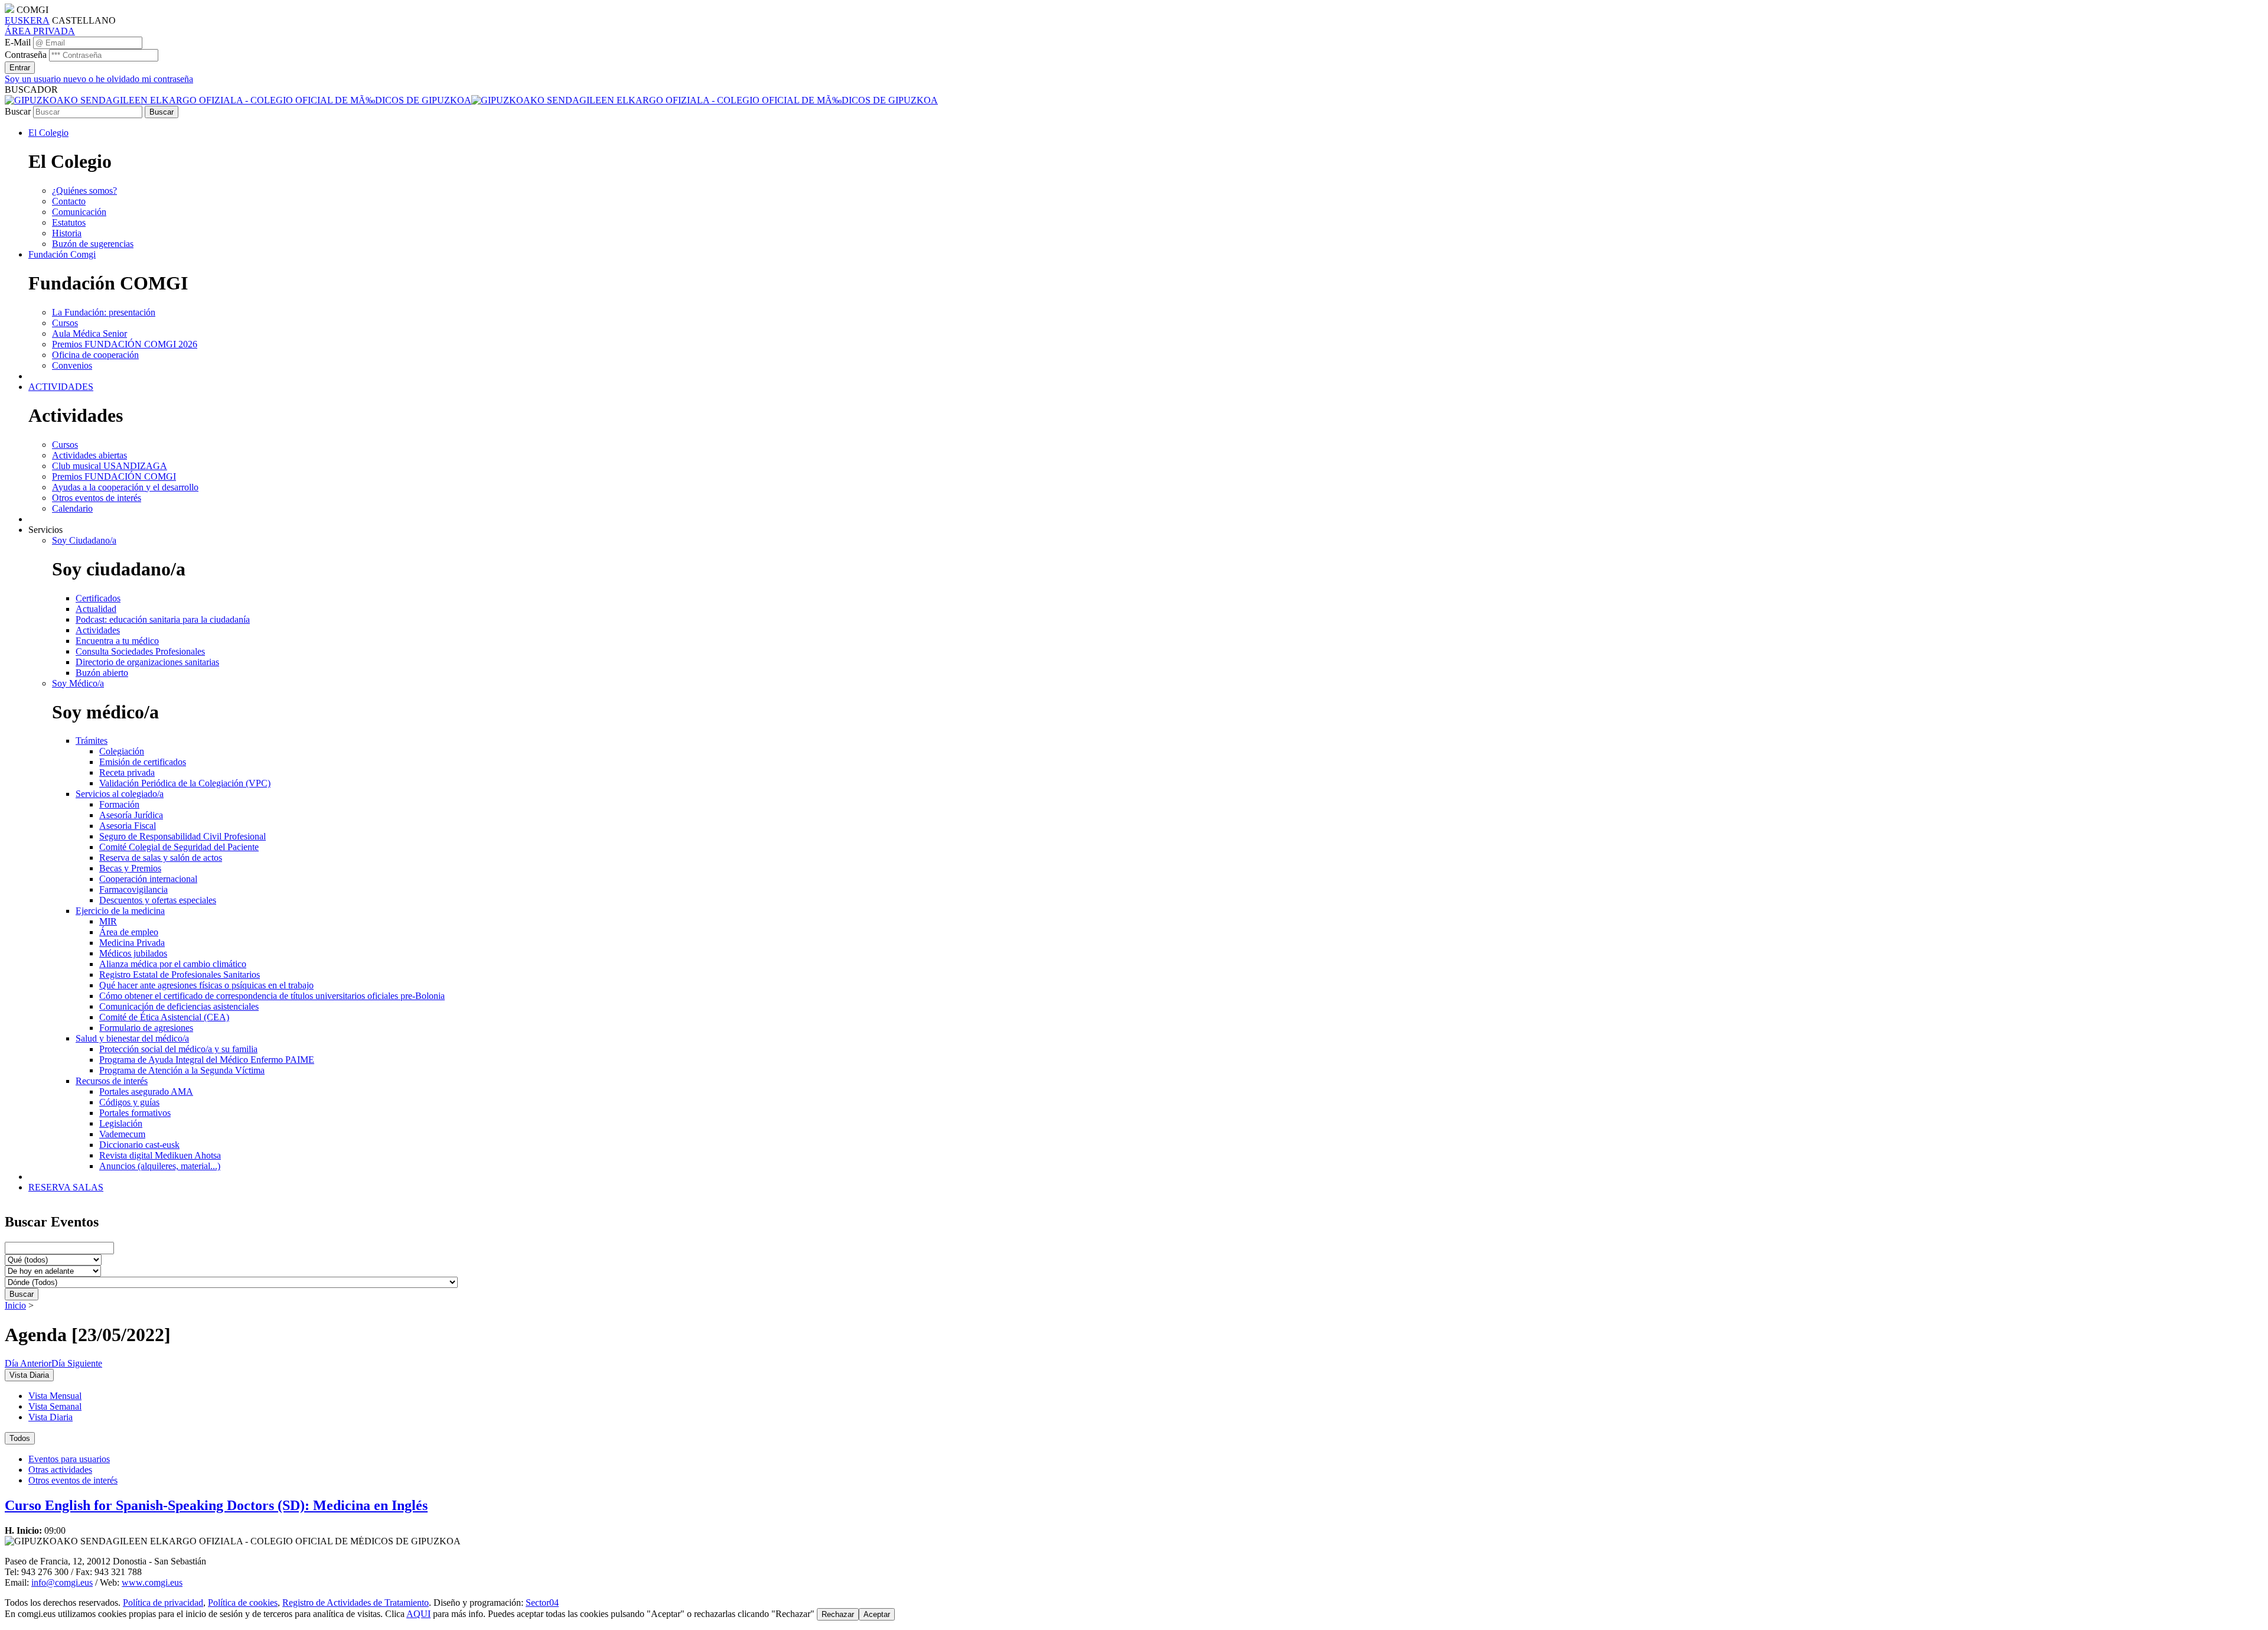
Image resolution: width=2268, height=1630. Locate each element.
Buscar (18, 111)
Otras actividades (60, 1470)
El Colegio (48, 133)
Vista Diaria (50, 1417)
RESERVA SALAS (66, 1187)
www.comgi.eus (152, 1582)
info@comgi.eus (62, 1582)
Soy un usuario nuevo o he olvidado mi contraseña (99, 79)
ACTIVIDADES (61, 387)
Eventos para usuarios (69, 1459)
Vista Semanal (55, 1406)
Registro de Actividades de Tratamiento (356, 1603)
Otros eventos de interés (73, 1480)
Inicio (15, 1305)
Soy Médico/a (78, 683)
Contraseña (26, 55)
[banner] (471, 100)
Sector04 (542, 1603)
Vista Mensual (55, 1396)
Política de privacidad (163, 1603)
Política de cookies (243, 1603)
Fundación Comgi (62, 254)
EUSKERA (27, 20)
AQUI (418, 1614)
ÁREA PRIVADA (40, 31)
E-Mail (18, 42)
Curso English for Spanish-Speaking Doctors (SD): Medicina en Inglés (216, 1505)
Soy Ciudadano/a (84, 540)
